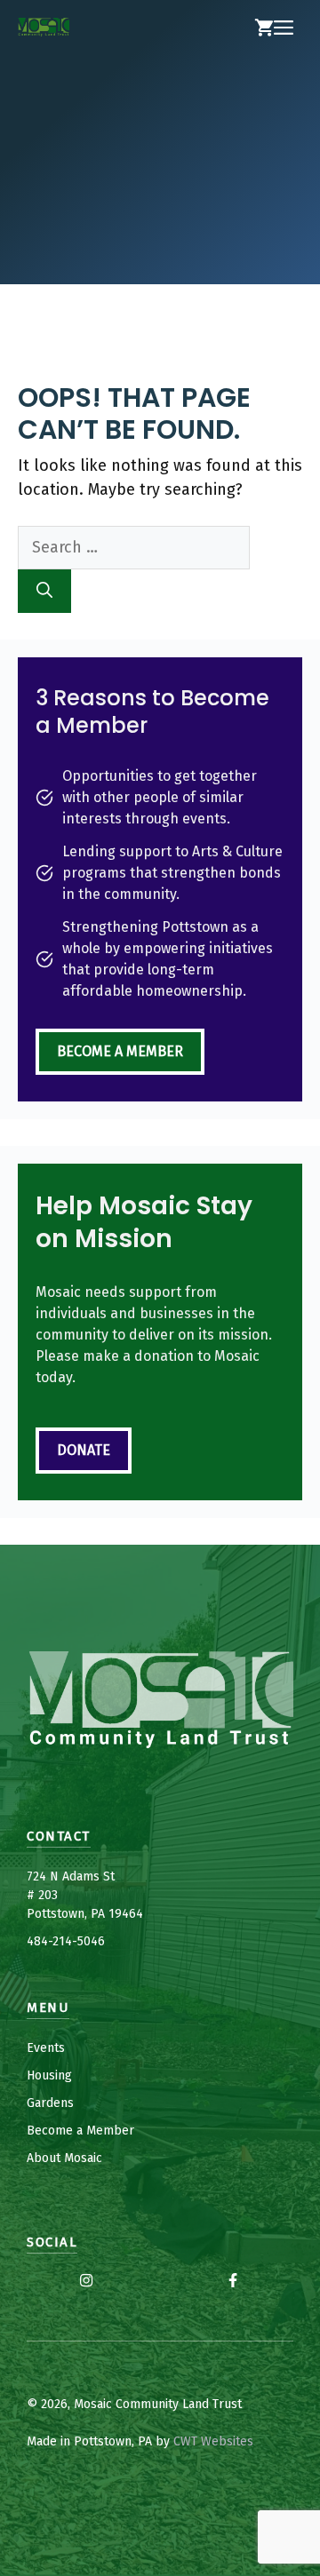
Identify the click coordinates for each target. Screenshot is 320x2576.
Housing (49, 2075)
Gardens (50, 2103)
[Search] (44, 591)
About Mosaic (64, 2158)
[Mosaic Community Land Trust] (44, 28)
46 (98, 1941)
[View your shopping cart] (264, 28)
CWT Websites (213, 2441)
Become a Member (120, 1051)
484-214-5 (55, 1941)
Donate (84, 1450)
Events (46, 2048)
